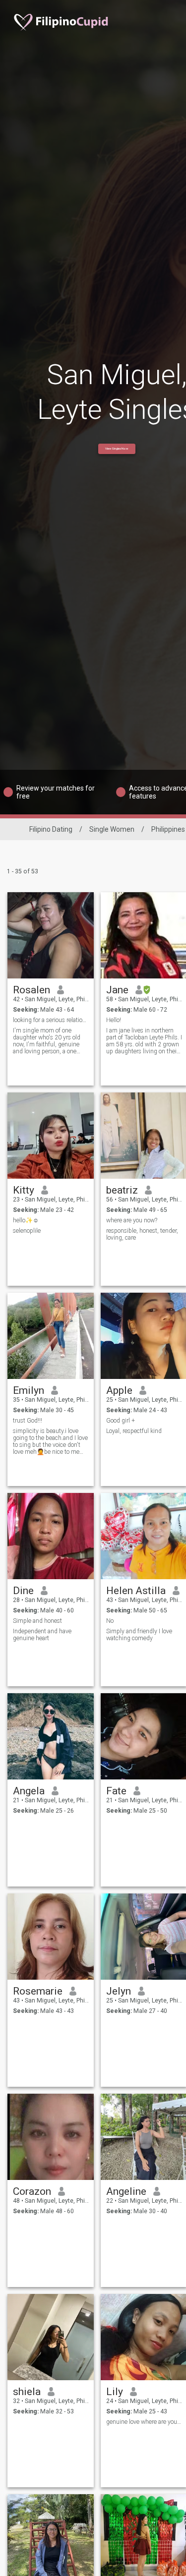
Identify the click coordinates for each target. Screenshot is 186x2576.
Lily (115, 2392)
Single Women (112, 829)
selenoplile (27, 1231)
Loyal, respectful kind (134, 1431)
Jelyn (119, 1991)
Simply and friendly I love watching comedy (139, 1635)
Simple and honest (37, 1621)
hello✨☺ (26, 1220)
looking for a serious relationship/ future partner (51, 1020)
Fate (116, 1791)
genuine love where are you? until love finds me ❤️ (144, 2422)
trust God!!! (28, 1421)
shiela (27, 2392)
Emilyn (29, 1390)
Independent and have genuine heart (42, 1635)
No (110, 1621)
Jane (117, 990)
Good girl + (121, 1421)
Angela (29, 1791)
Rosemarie (38, 1991)
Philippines (168, 829)
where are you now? (132, 1220)
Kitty (24, 1190)
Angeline (126, 2191)
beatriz (122, 1190)
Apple (119, 1390)
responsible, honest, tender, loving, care (142, 1234)
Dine (23, 1591)
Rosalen (31, 990)
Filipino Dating (51, 829)
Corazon (32, 2191)
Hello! (114, 1020)
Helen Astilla (136, 1591)
